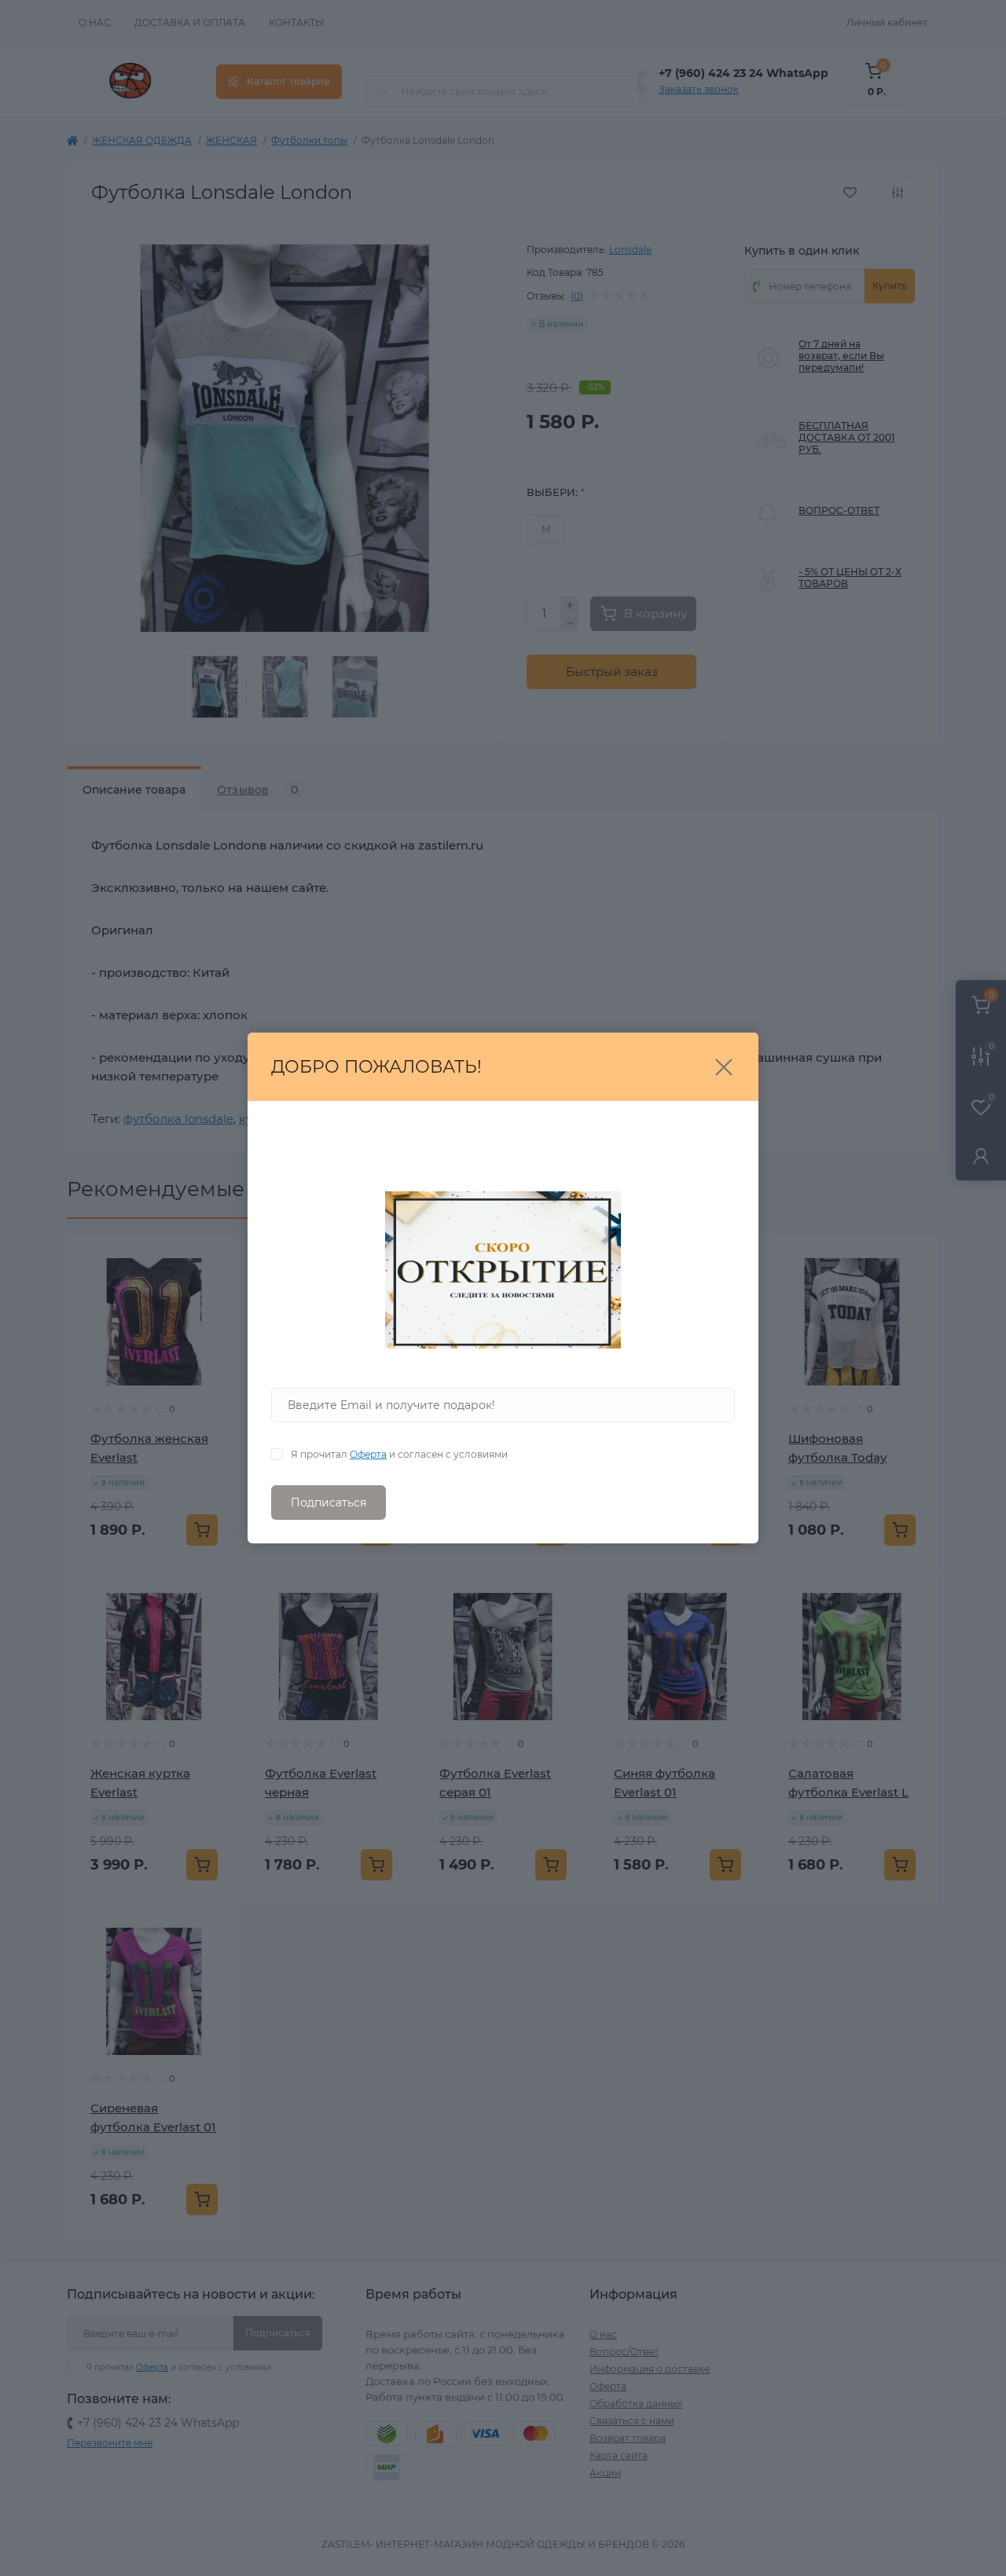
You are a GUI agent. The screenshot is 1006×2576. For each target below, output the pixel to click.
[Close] (724, 1067)
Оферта (368, 1454)
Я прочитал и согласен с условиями (399, 1454)
